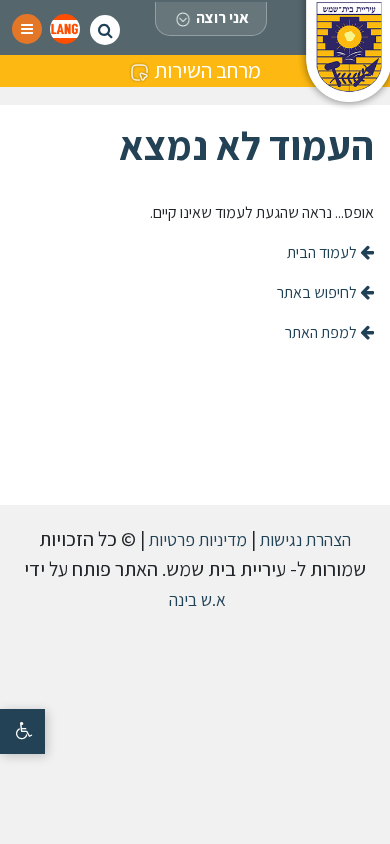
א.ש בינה (195, 599)
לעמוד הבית (323, 252)
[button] (65, 29)
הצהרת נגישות (303, 539)
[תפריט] (27, 29)
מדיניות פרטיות (196, 539)
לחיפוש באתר (318, 292)
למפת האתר (322, 332)
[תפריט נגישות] (22, 731)
